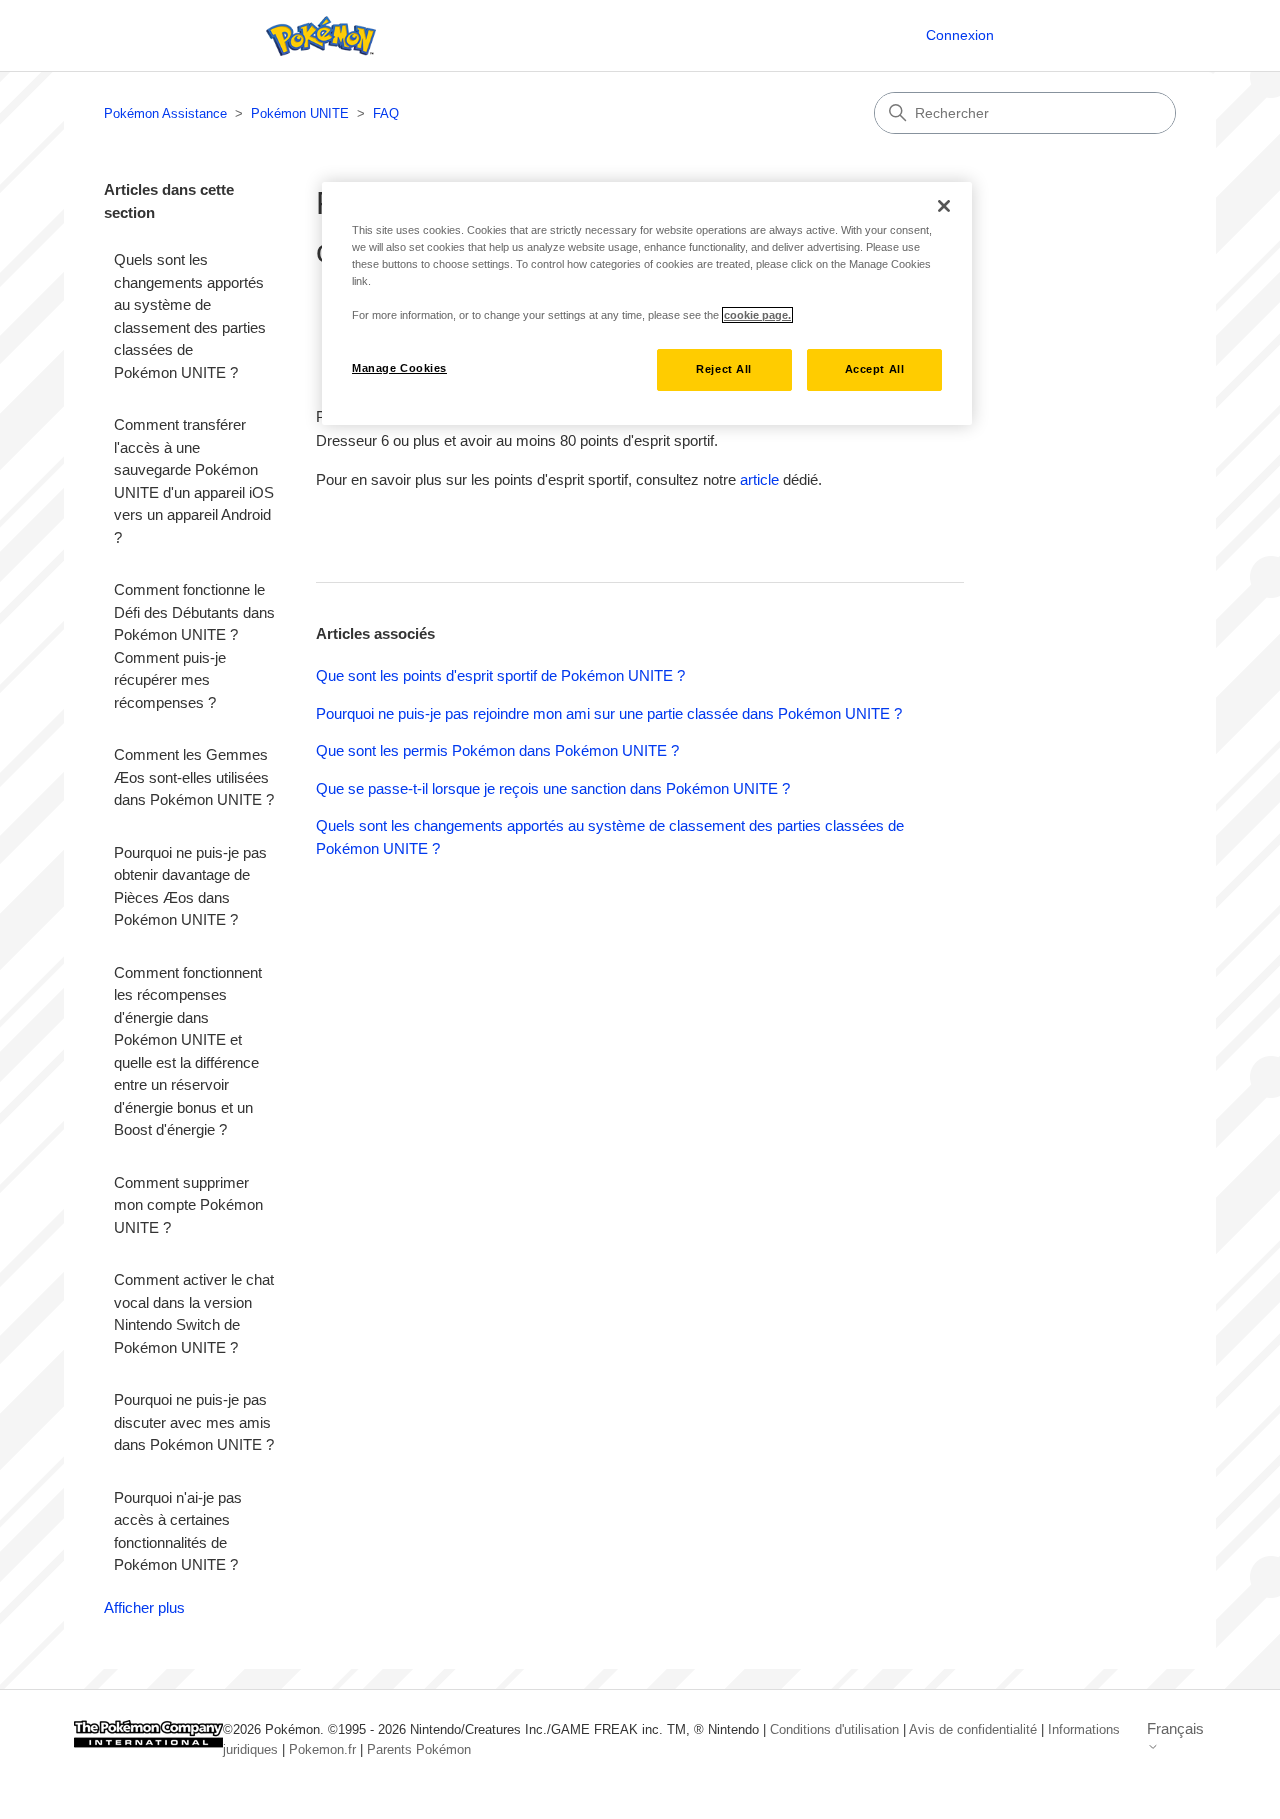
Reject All (724, 369)
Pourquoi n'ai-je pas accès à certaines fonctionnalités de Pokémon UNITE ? (178, 1531)
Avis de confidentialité (973, 1729)
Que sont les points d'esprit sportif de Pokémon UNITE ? (500, 675)
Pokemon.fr (322, 1749)
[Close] (944, 206)
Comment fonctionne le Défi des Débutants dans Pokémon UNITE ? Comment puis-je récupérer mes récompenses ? (194, 646)
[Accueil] (316, 36)
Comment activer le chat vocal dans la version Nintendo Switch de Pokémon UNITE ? (194, 1313)
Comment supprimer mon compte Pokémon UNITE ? (188, 1205)
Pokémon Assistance (165, 113)
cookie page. (757, 315)
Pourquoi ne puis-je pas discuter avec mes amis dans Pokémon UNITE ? (194, 1422)
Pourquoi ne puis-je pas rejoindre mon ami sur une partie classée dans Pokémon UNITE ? (609, 713)
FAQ (386, 113)
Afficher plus (144, 1607)
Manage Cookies (399, 368)
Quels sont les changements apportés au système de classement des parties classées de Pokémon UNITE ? (190, 316)
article (759, 479)
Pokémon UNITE (300, 113)
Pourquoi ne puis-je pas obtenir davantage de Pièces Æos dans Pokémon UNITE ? (190, 886)
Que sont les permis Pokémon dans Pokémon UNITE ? (497, 750)
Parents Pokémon (419, 1749)
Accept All (875, 369)
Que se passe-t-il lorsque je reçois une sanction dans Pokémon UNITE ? (553, 788)
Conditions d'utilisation (834, 1729)
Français (1175, 1728)
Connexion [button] (960, 35)
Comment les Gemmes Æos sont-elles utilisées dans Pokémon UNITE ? (194, 777)
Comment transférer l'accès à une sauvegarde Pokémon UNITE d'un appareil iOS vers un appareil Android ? (194, 481)
